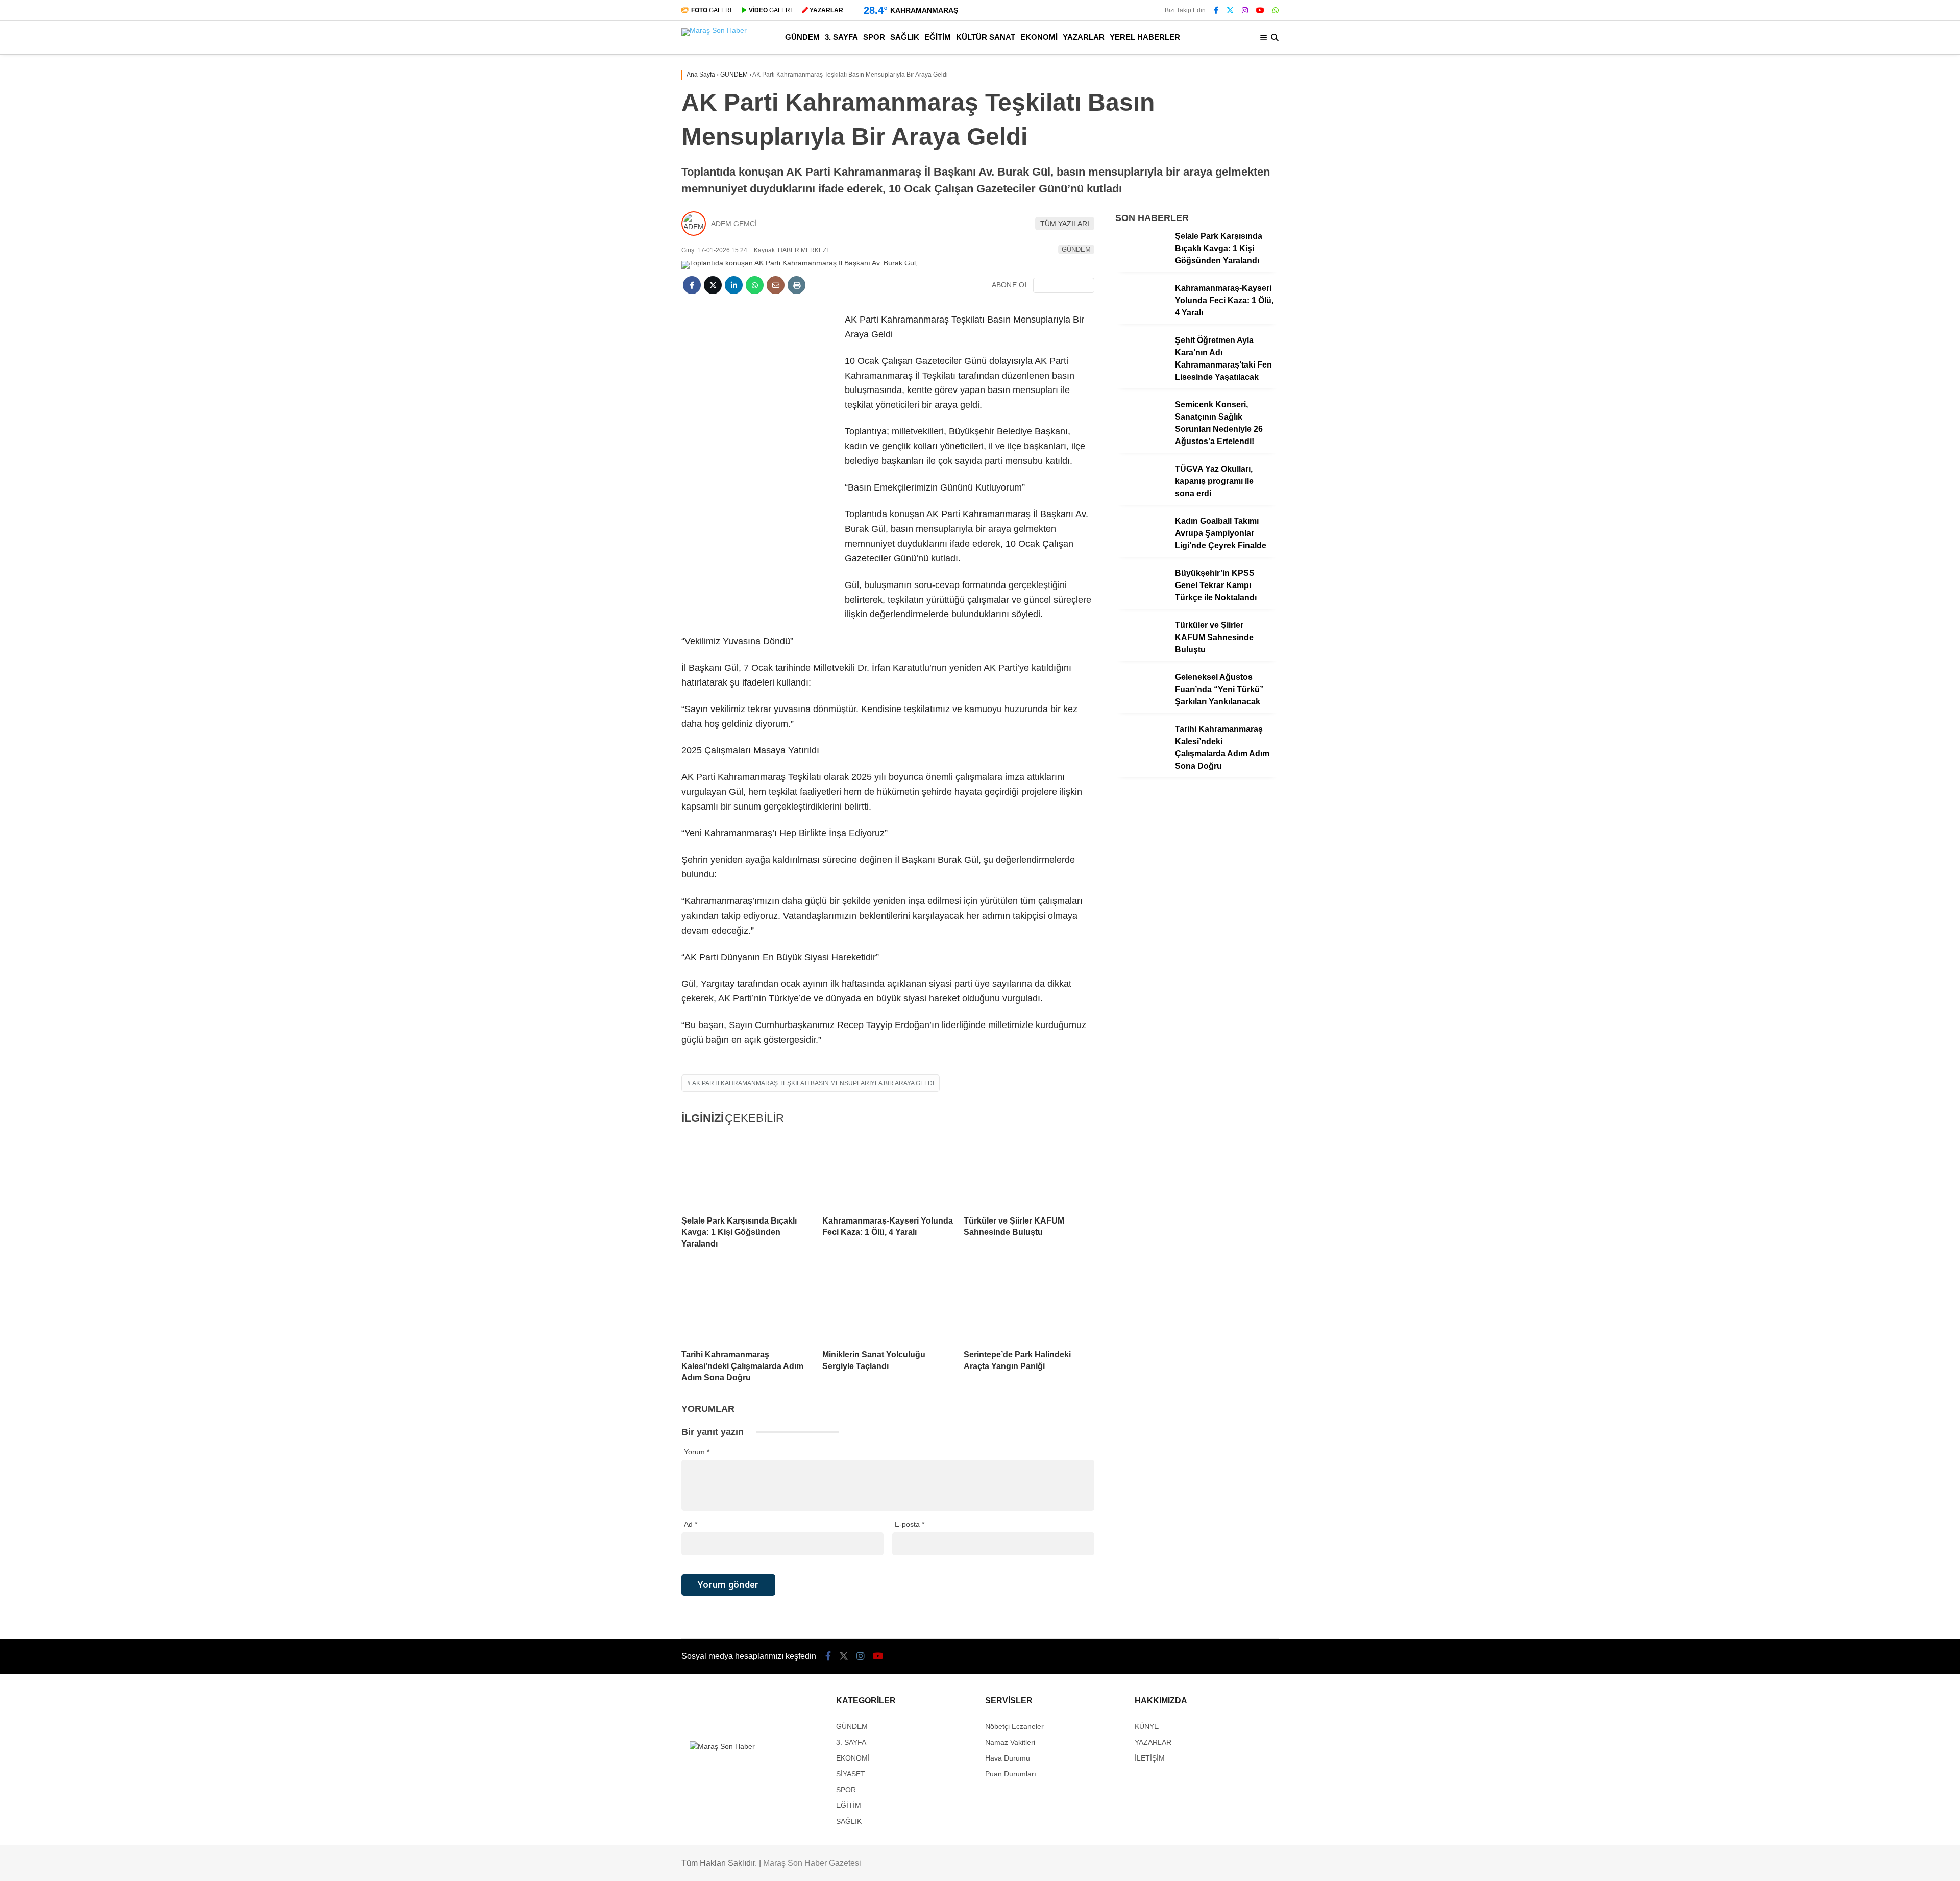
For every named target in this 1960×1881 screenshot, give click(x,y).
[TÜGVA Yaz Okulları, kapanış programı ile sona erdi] (1141, 495)
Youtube (1901, 741)
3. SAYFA (1859, 275)
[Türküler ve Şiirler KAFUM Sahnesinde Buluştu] (1029, 1171)
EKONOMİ (1861, 377)
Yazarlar (1865, 121)
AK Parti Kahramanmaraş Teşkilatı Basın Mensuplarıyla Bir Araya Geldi (813, 1083)
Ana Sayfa (1869, 57)
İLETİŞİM (1150, 1758)
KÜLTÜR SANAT (1871, 357)
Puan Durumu (1874, 546)
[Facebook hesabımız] (1216, 10)
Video (1859, 100)
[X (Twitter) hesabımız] (1896, 684)
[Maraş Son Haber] (714, 30)
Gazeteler (1868, 524)
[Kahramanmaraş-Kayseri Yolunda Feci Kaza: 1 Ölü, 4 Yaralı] (888, 1171)
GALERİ (711, 10)
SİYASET (851, 1774)
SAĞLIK (1856, 316)
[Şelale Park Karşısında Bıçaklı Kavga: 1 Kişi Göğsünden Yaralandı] (747, 1171)
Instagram (1900, 713)
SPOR (1854, 296)
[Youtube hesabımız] (1260, 10)
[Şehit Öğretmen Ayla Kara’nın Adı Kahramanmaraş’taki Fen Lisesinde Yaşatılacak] (1141, 367)
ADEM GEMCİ (734, 224)
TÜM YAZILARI (1065, 224)
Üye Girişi (1866, 164)
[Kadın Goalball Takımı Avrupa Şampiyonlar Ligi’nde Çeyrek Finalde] (1141, 547)
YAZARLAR (1863, 398)
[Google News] (1064, 285)
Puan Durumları (1011, 1774)
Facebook (1899, 656)
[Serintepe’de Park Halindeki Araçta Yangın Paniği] (1029, 1305)
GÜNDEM (1860, 254)
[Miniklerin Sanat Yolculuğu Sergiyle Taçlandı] (888, 1305)
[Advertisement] (758, 466)
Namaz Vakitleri (1879, 503)
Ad (691, 1524)
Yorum (697, 1452)
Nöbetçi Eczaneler (1882, 460)
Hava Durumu (1872, 481)
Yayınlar (1865, 207)
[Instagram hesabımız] (1245, 10)
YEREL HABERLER (1877, 418)
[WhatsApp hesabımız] (1276, 10)
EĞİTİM (1856, 337)
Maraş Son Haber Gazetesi (812, 1863)
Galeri (1863, 78)
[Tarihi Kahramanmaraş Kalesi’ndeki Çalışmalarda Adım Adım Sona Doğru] (747, 1305)
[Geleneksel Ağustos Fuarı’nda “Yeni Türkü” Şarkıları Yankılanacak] (1141, 703)
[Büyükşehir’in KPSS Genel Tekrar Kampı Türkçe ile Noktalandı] (1141, 599)
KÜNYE (1147, 1726)
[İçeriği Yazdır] (797, 285)
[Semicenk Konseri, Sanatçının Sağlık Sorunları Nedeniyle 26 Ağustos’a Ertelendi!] (1141, 431)
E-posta (910, 1524)
